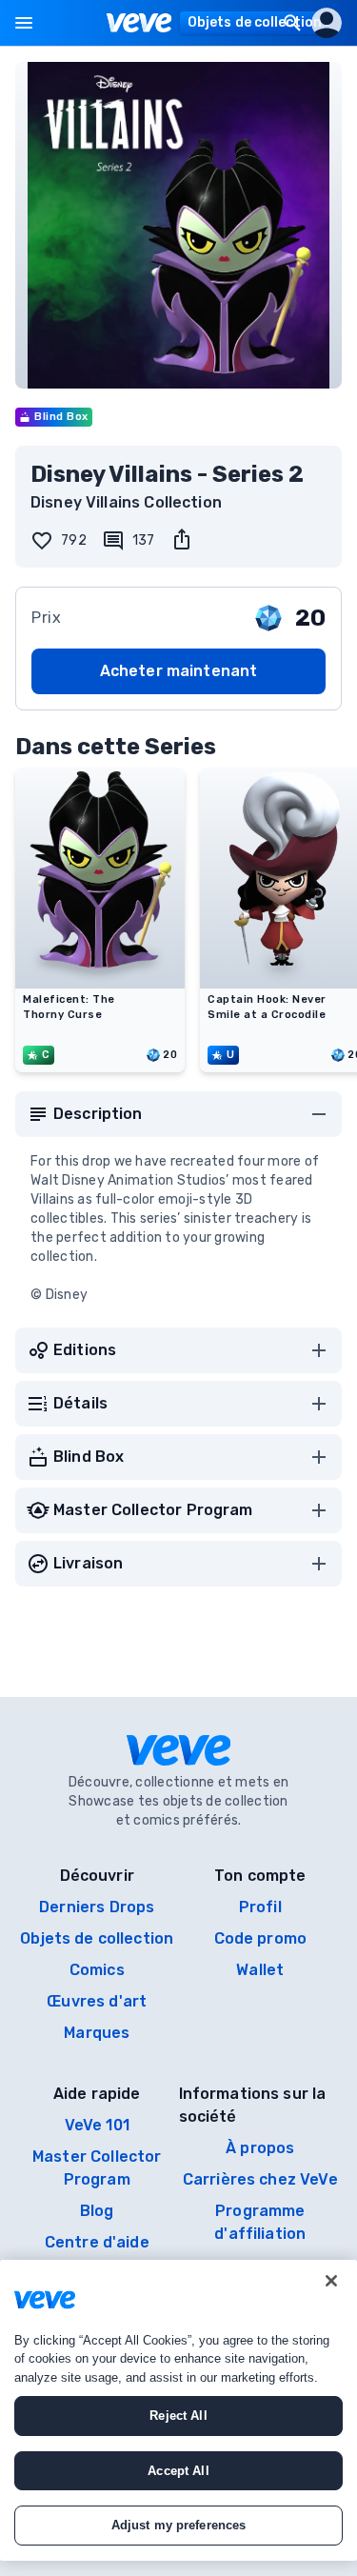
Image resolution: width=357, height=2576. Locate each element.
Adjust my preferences (179, 2525)
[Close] (331, 2281)
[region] (178, 2410)
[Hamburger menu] (24, 23)
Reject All (178, 2416)
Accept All (178, 2471)
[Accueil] (139, 23)
